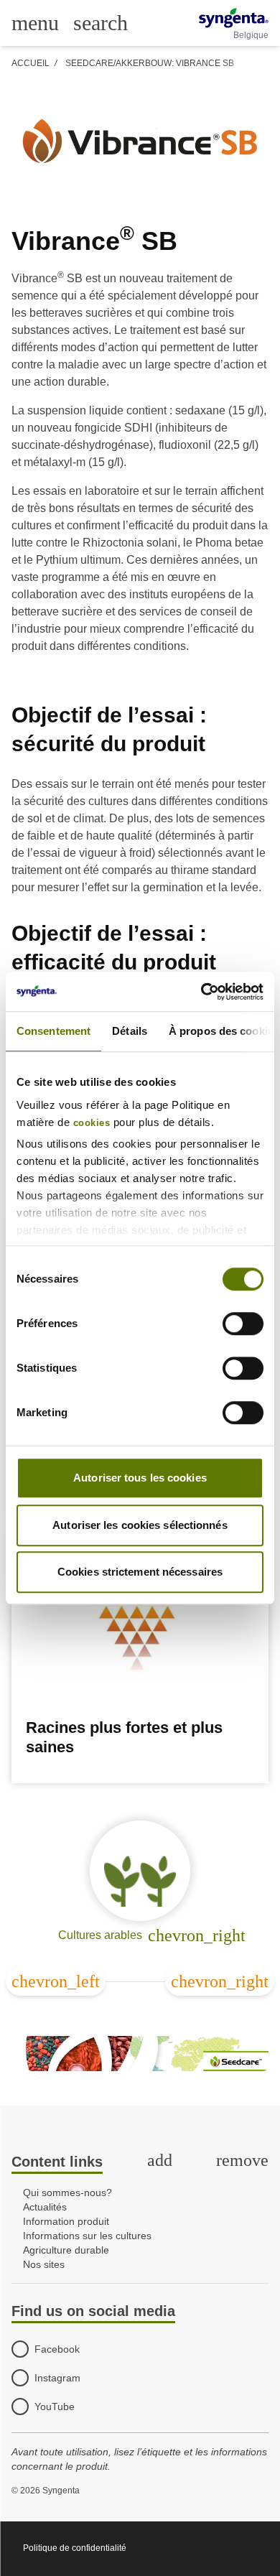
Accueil (31, 63)
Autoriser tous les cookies (140, 1478)
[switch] (243, 1324)
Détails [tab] (130, 1031)
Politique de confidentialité (75, 2548)
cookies (92, 1123)
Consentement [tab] (53, 1031)
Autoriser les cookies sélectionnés (140, 1525)
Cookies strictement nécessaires (140, 1572)
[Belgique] (234, 18)
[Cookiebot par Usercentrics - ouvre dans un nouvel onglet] (201, 992)
